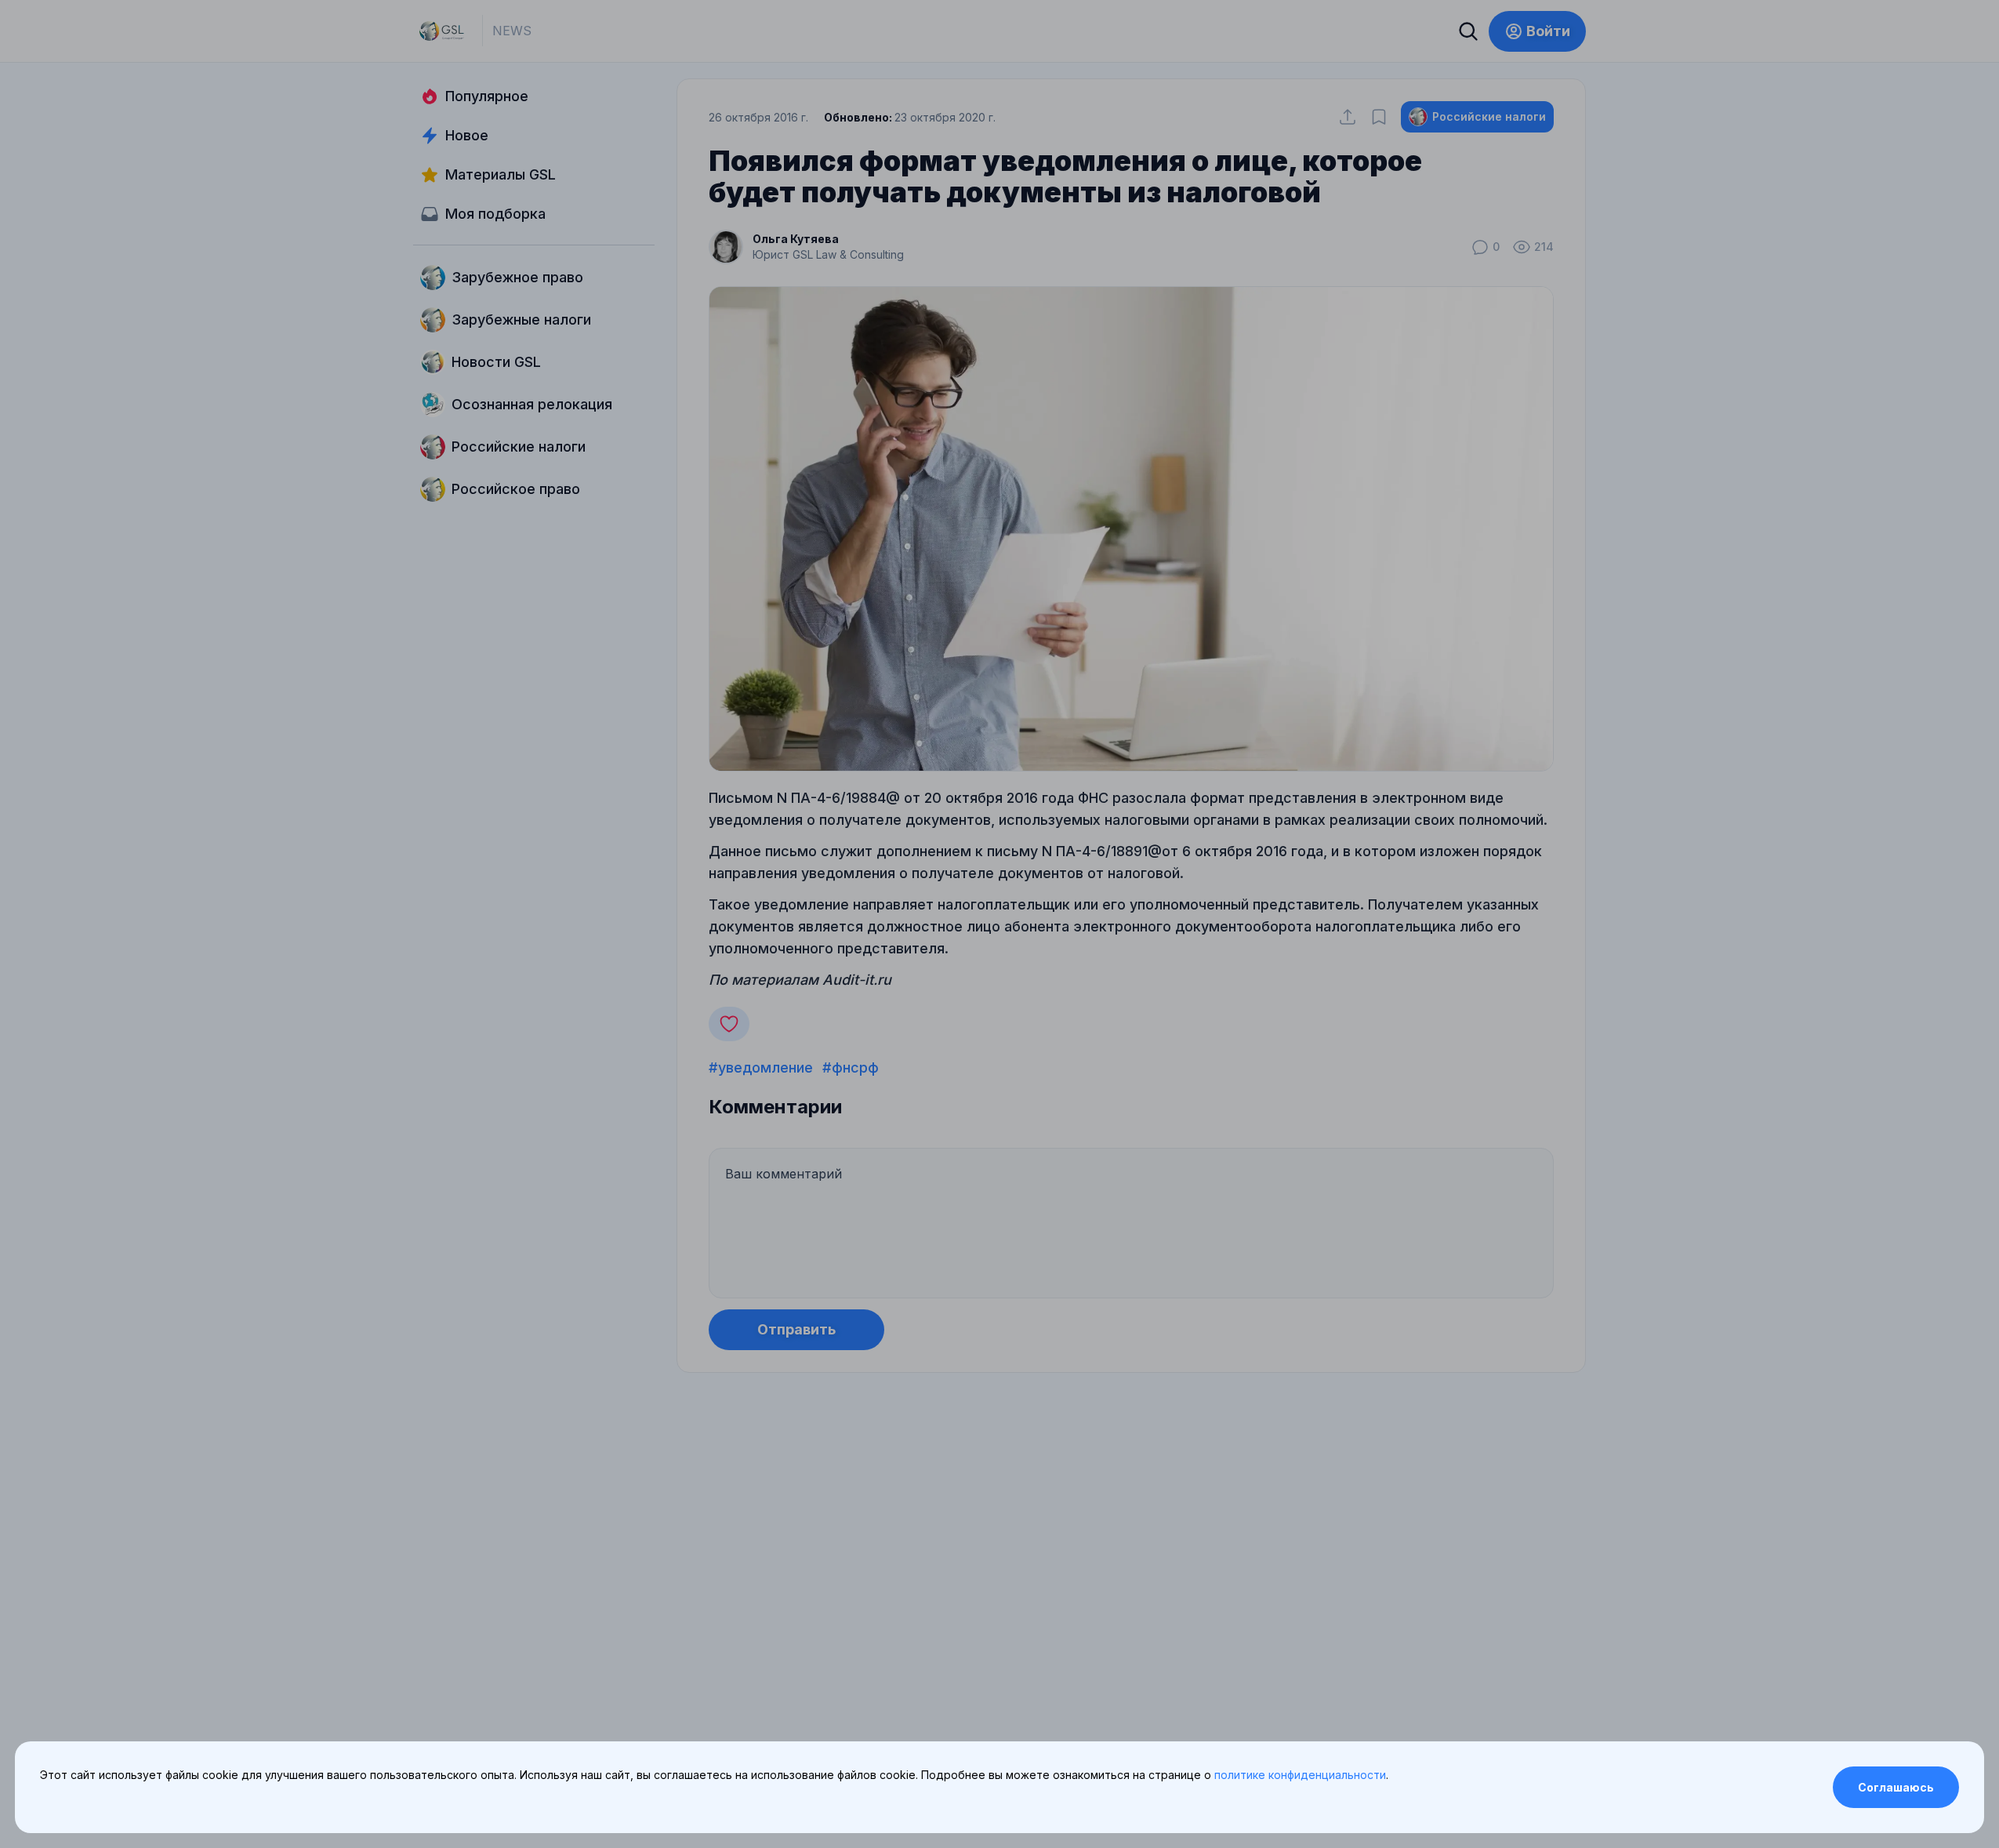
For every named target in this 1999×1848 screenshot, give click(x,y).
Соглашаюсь (1896, 1787)
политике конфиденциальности (1300, 1775)
